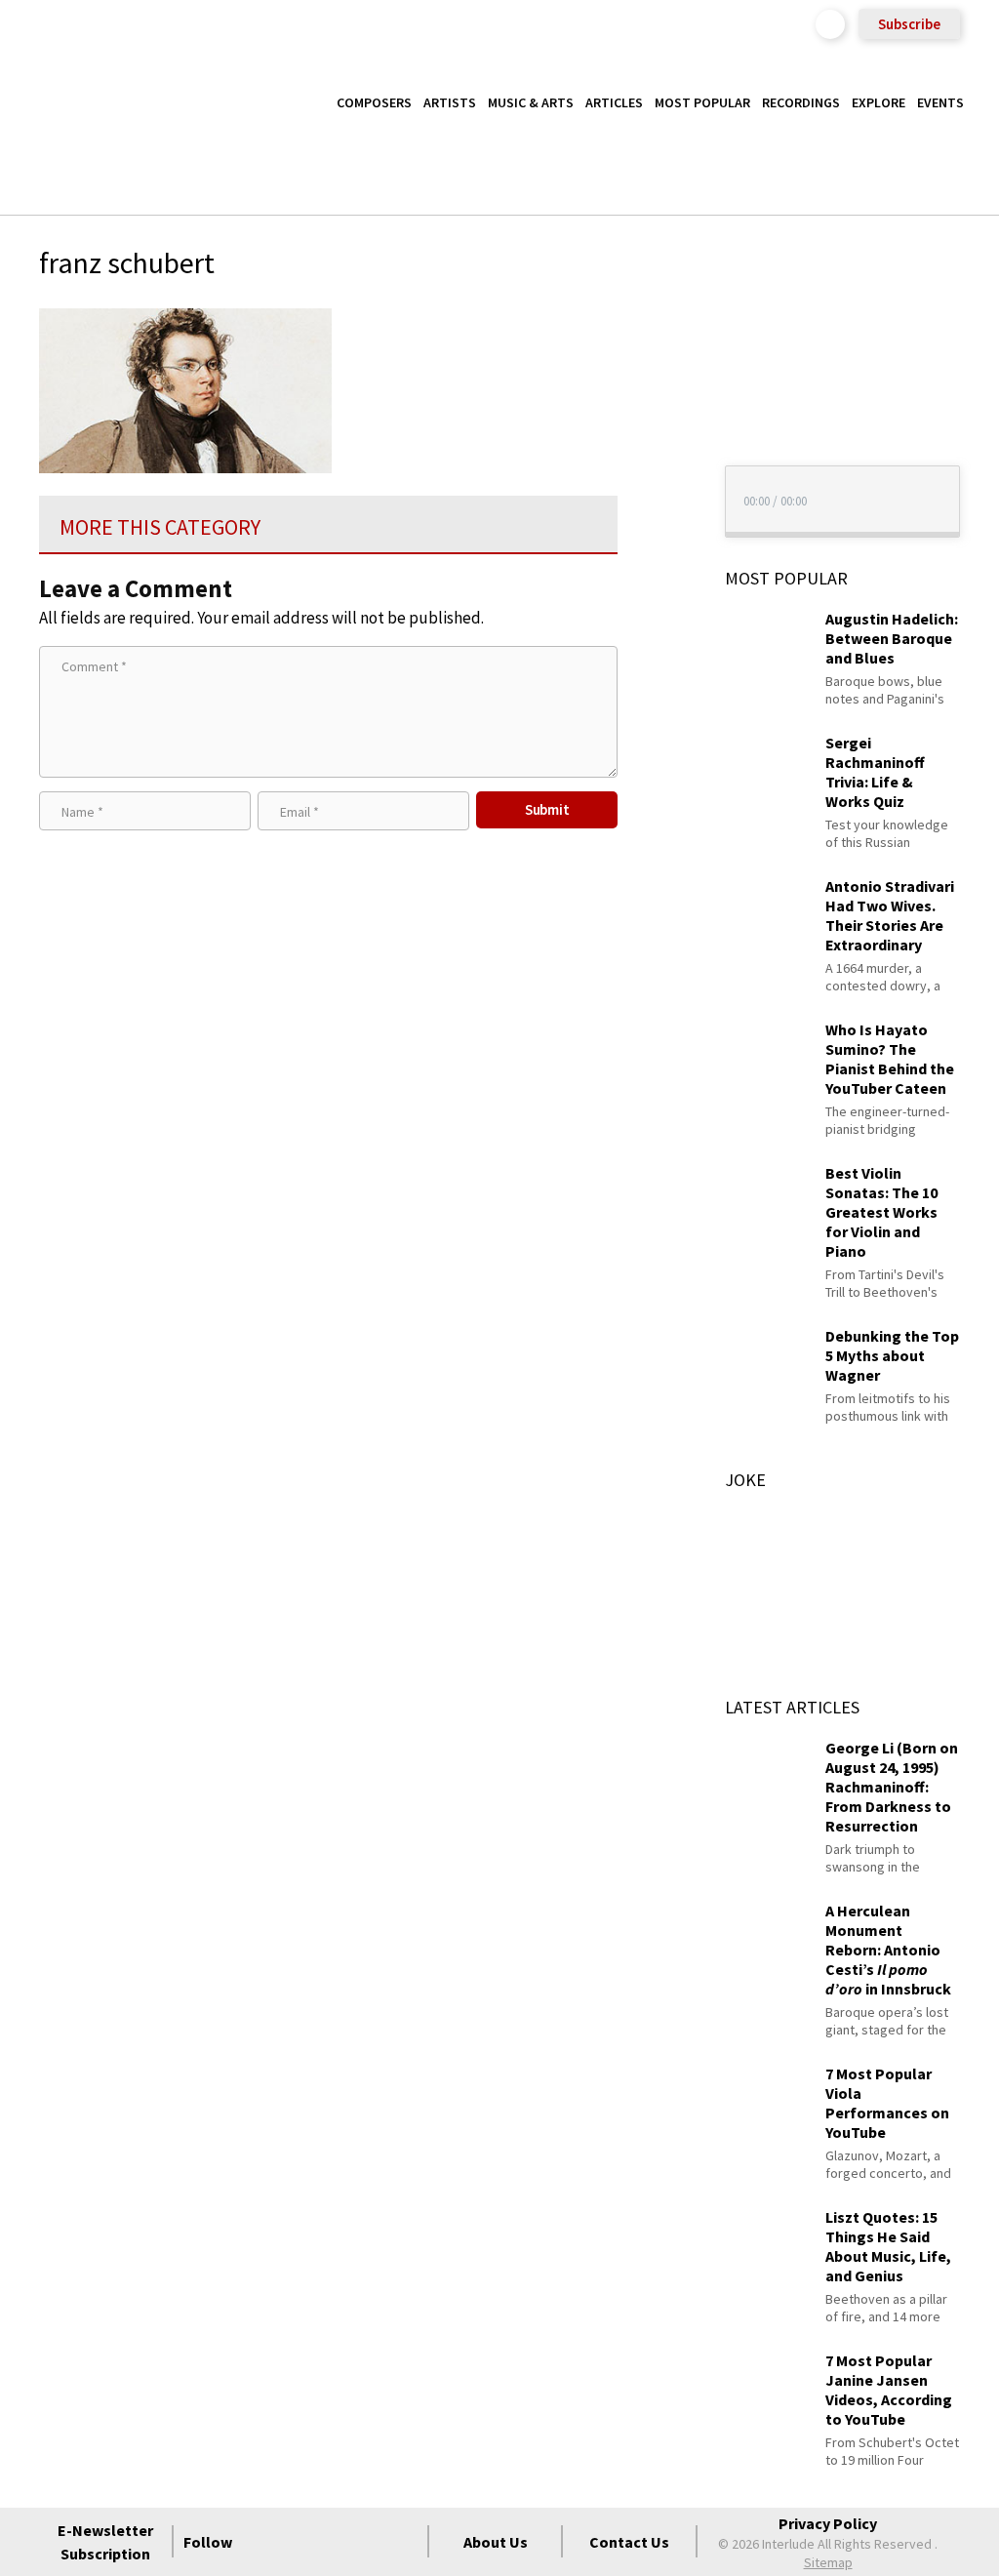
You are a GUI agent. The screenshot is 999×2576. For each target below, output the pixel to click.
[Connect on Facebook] (262, 2542)
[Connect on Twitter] (298, 2542)
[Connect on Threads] (403, 2542)
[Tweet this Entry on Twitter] (654, 416)
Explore (879, 102)
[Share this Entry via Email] (654, 321)
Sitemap (828, 2562)
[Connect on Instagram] (333, 2542)
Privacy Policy (828, 2523)
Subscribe (909, 24)
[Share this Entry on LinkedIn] (654, 447)
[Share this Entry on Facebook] (654, 384)
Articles (614, 102)
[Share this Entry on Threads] (654, 479)
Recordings (801, 102)
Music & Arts (531, 102)
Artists (450, 102)
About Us (496, 2542)
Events (940, 102)
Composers (374, 102)
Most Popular (702, 102)
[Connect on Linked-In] (368, 2542)
